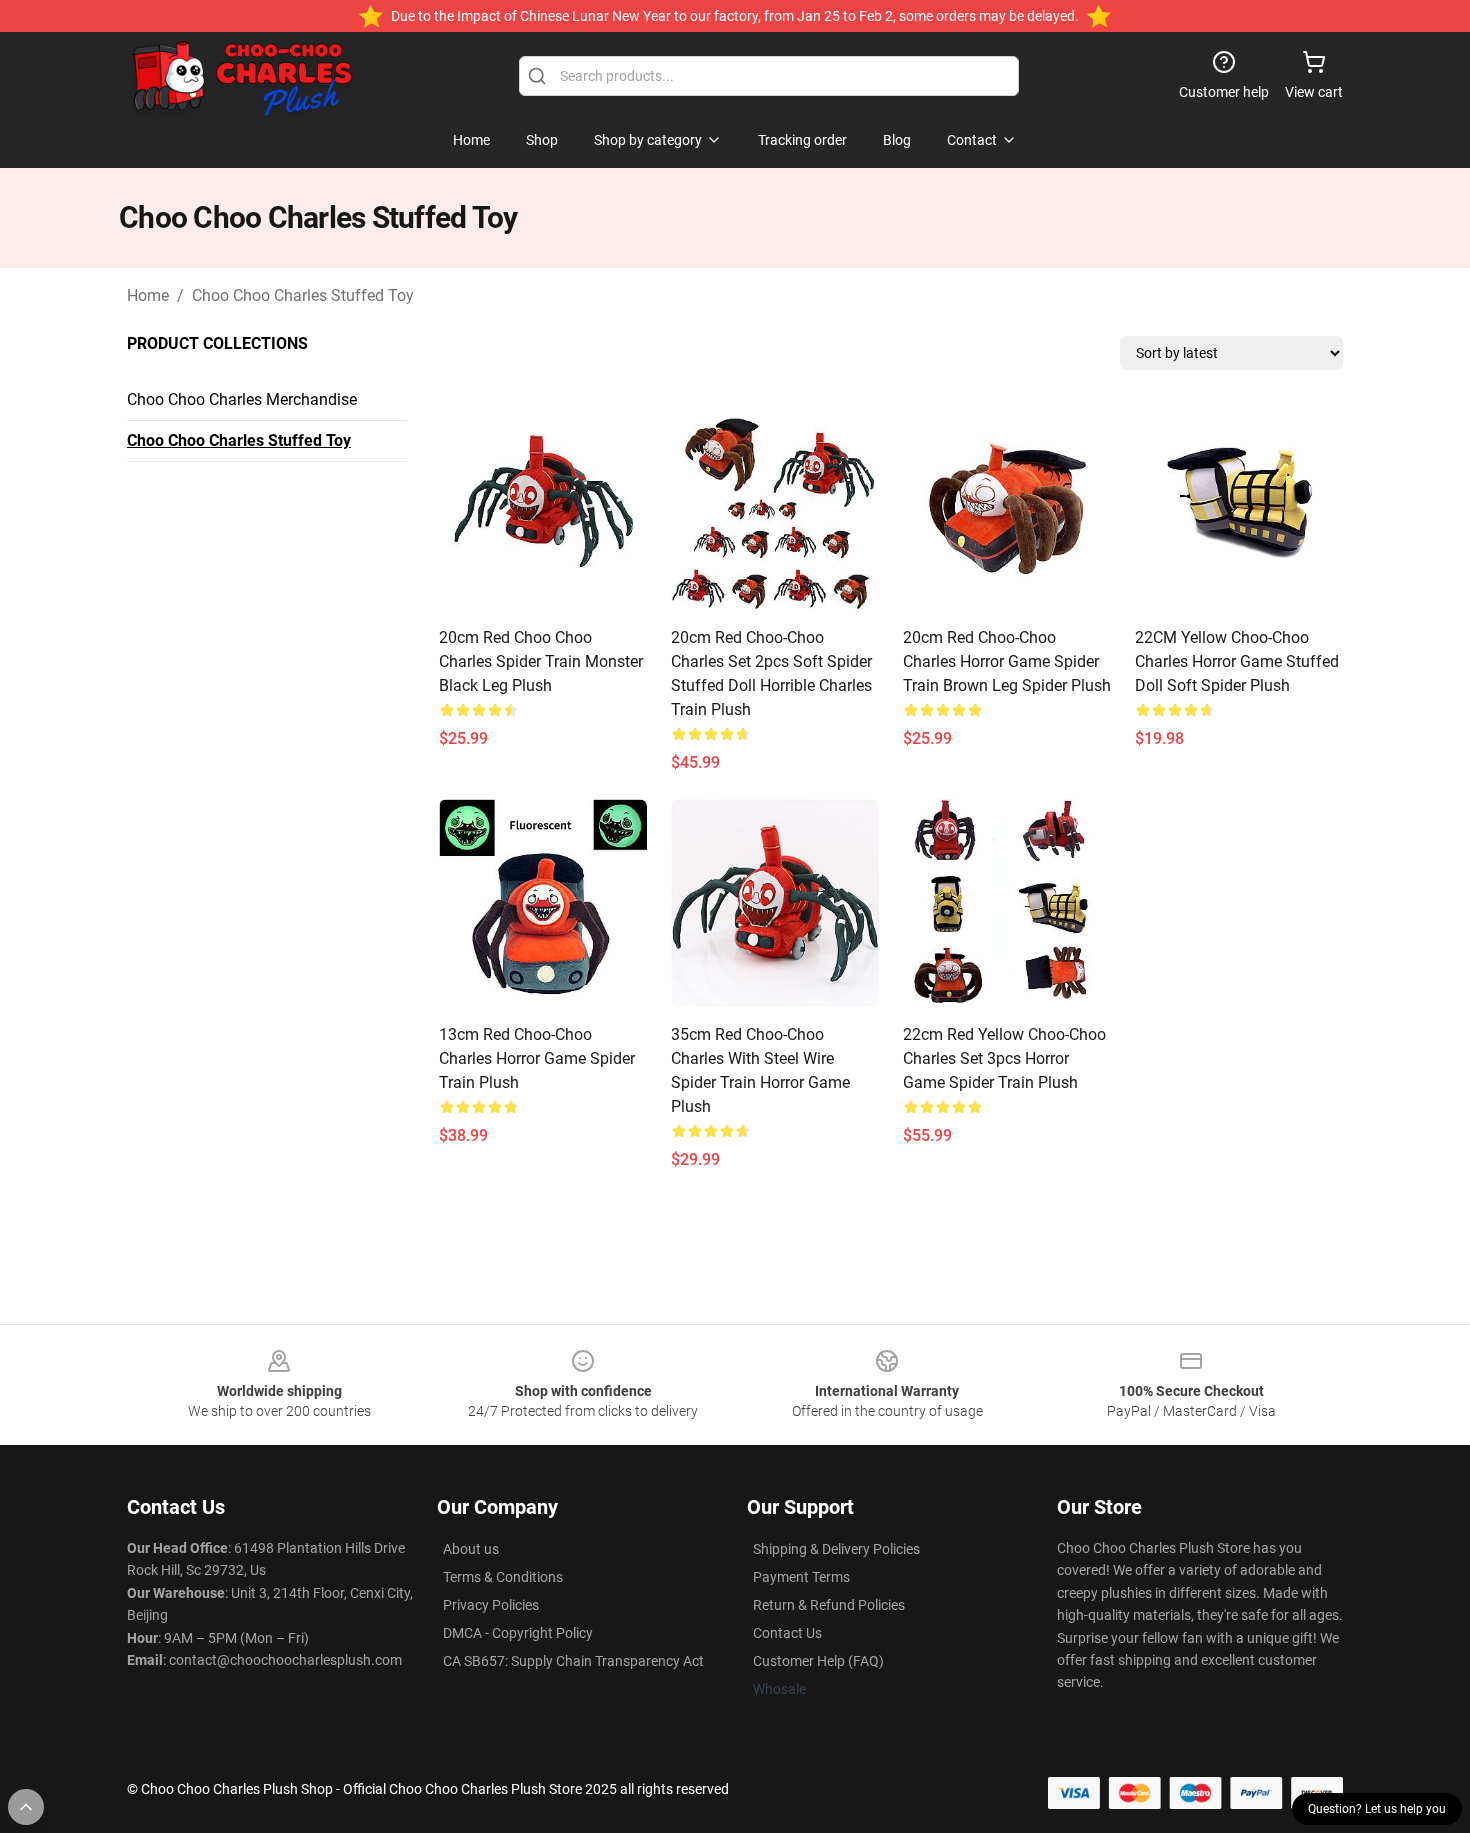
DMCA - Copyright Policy (518, 1633)
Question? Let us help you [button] (1377, 1809)
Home (148, 295)
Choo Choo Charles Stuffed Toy (303, 295)
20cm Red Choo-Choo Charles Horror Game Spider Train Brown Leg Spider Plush (1007, 661)
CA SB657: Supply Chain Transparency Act (573, 1661)
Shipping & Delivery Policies (836, 1549)
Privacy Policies (491, 1605)
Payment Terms (801, 1577)
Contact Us (787, 1633)
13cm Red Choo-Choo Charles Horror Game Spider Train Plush (537, 1058)
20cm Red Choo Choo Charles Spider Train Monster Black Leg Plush (541, 661)
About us (471, 1549)
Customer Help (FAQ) (818, 1661)
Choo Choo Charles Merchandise (242, 399)
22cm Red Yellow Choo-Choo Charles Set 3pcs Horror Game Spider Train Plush (1004, 1058)
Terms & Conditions (503, 1577)
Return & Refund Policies (829, 1605)
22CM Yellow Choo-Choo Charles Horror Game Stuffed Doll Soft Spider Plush (1237, 661)
